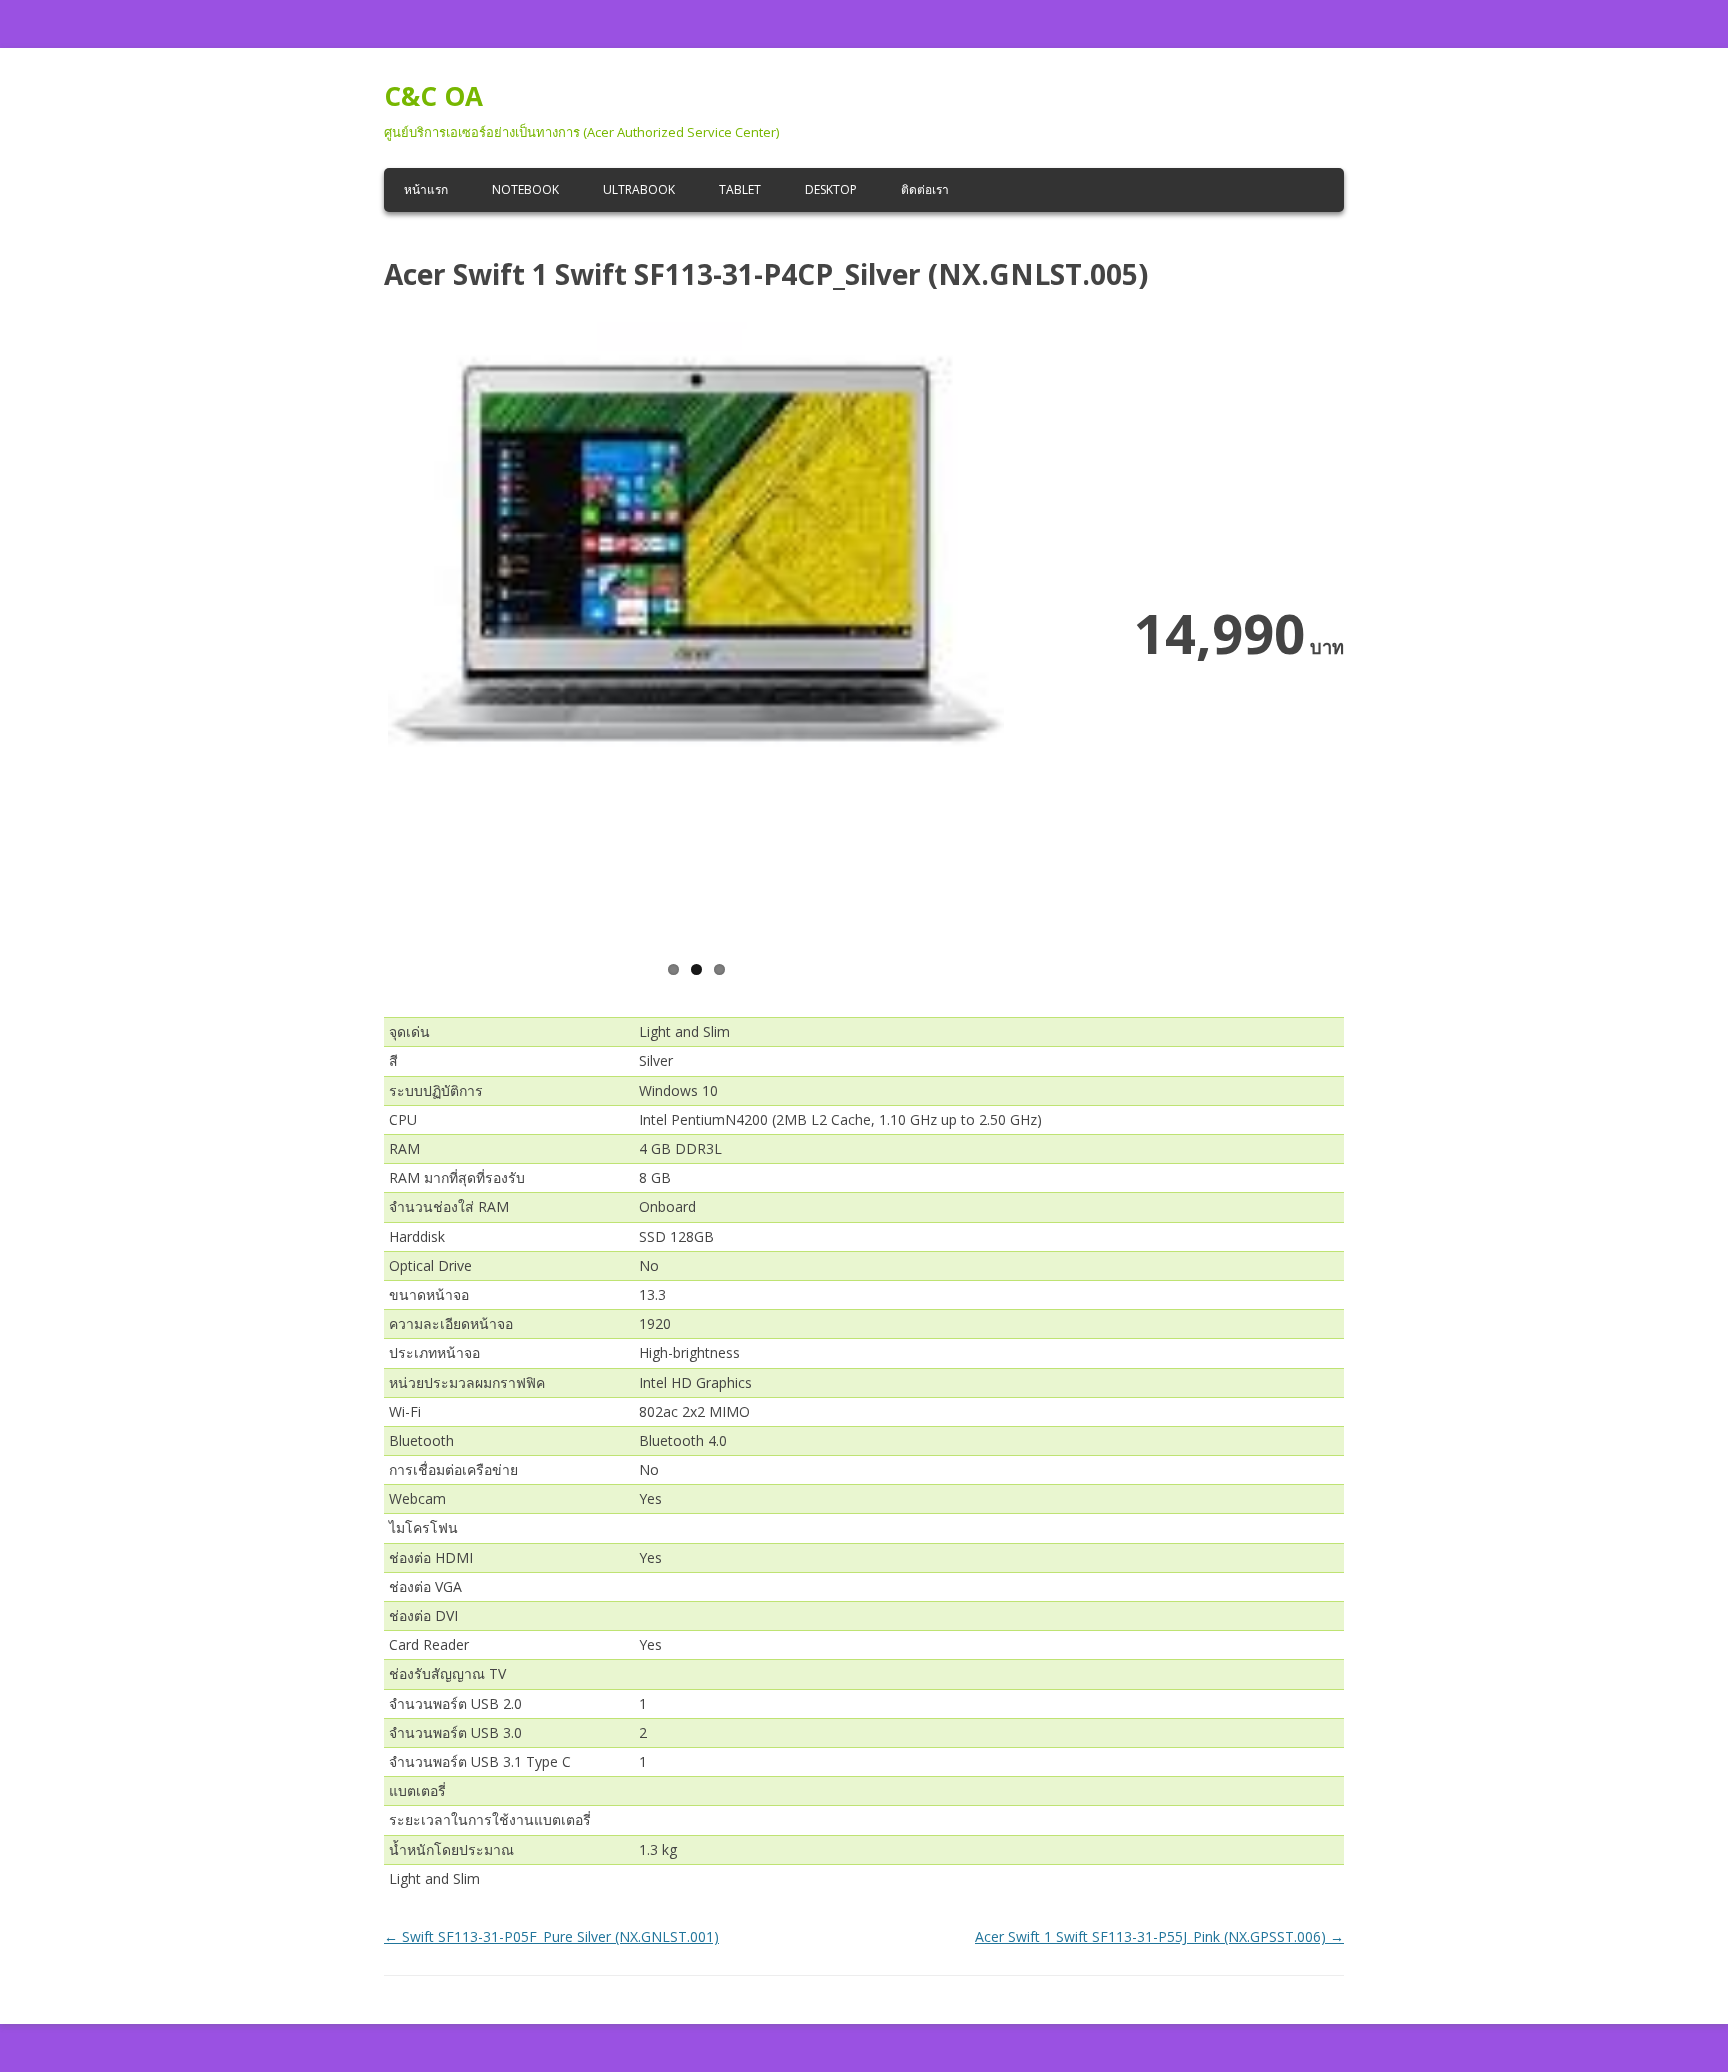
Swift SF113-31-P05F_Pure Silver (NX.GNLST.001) (551, 1936)
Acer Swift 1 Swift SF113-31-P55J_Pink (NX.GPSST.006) (1159, 1936)
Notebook (525, 189)
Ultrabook (639, 189)
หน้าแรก (426, 189)
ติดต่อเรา (925, 189)
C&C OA (433, 96)
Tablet (740, 189)
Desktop (831, 189)
